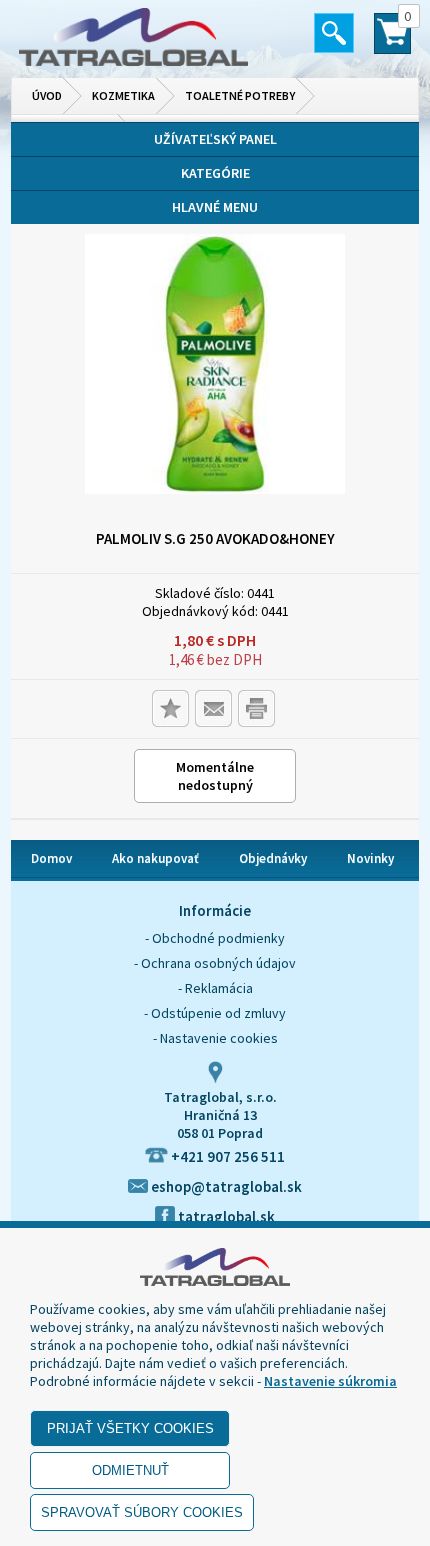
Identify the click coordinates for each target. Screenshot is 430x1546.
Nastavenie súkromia (330, 1381)
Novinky (370, 858)
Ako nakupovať (155, 858)
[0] (392, 42)
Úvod (47, 95)
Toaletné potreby (240, 95)
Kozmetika (123, 95)
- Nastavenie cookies (215, 1038)
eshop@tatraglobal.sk (225, 1186)
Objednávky (273, 858)
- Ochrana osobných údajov (215, 963)
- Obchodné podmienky (215, 938)
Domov (51, 858)
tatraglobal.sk (225, 1216)
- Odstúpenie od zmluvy (215, 1013)
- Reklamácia (215, 988)
